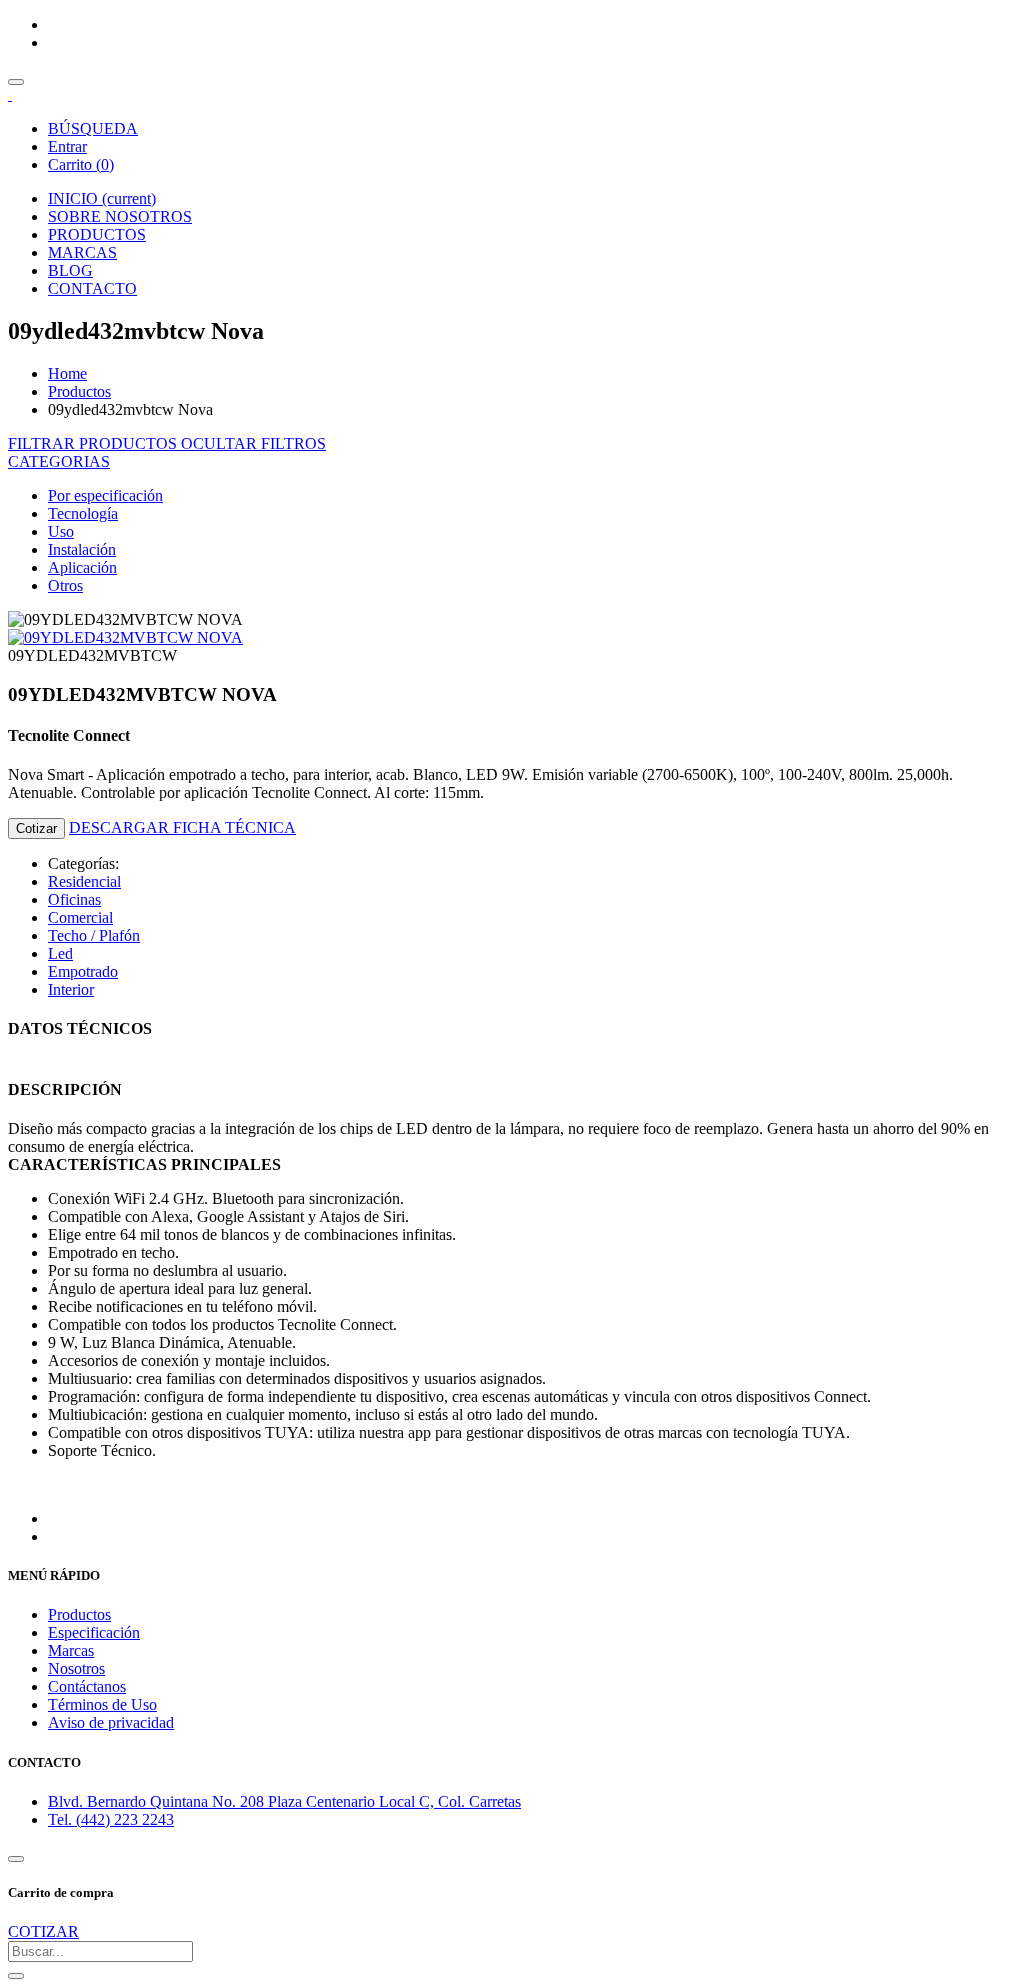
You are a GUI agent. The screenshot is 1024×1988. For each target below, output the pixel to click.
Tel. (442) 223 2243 (111, 1819)
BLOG (70, 270)
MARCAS (82, 252)
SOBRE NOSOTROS (120, 216)
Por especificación (105, 495)
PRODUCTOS (97, 234)
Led (60, 953)
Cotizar (36, 828)
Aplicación (82, 567)
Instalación (82, 549)
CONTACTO (92, 288)
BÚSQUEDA (93, 128)
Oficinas (74, 899)
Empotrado (83, 971)
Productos (79, 391)
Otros (65, 585)
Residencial (84, 881)
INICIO (102, 198)
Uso (61, 531)
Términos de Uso (102, 1704)
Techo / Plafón (94, 935)
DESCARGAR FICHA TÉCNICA (182, 827)
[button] (59, 461)
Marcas (71, 1650)
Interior (71, 989)
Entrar (67, 146)
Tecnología (83, 513)
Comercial (80, 917)
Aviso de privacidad (111, 1722)
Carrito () (81, 164)
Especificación (94, 1632)
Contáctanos (87, 1686)
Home (67, 373)
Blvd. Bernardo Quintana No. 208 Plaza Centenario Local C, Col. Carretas (284, 1801)
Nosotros (76, 1668)
